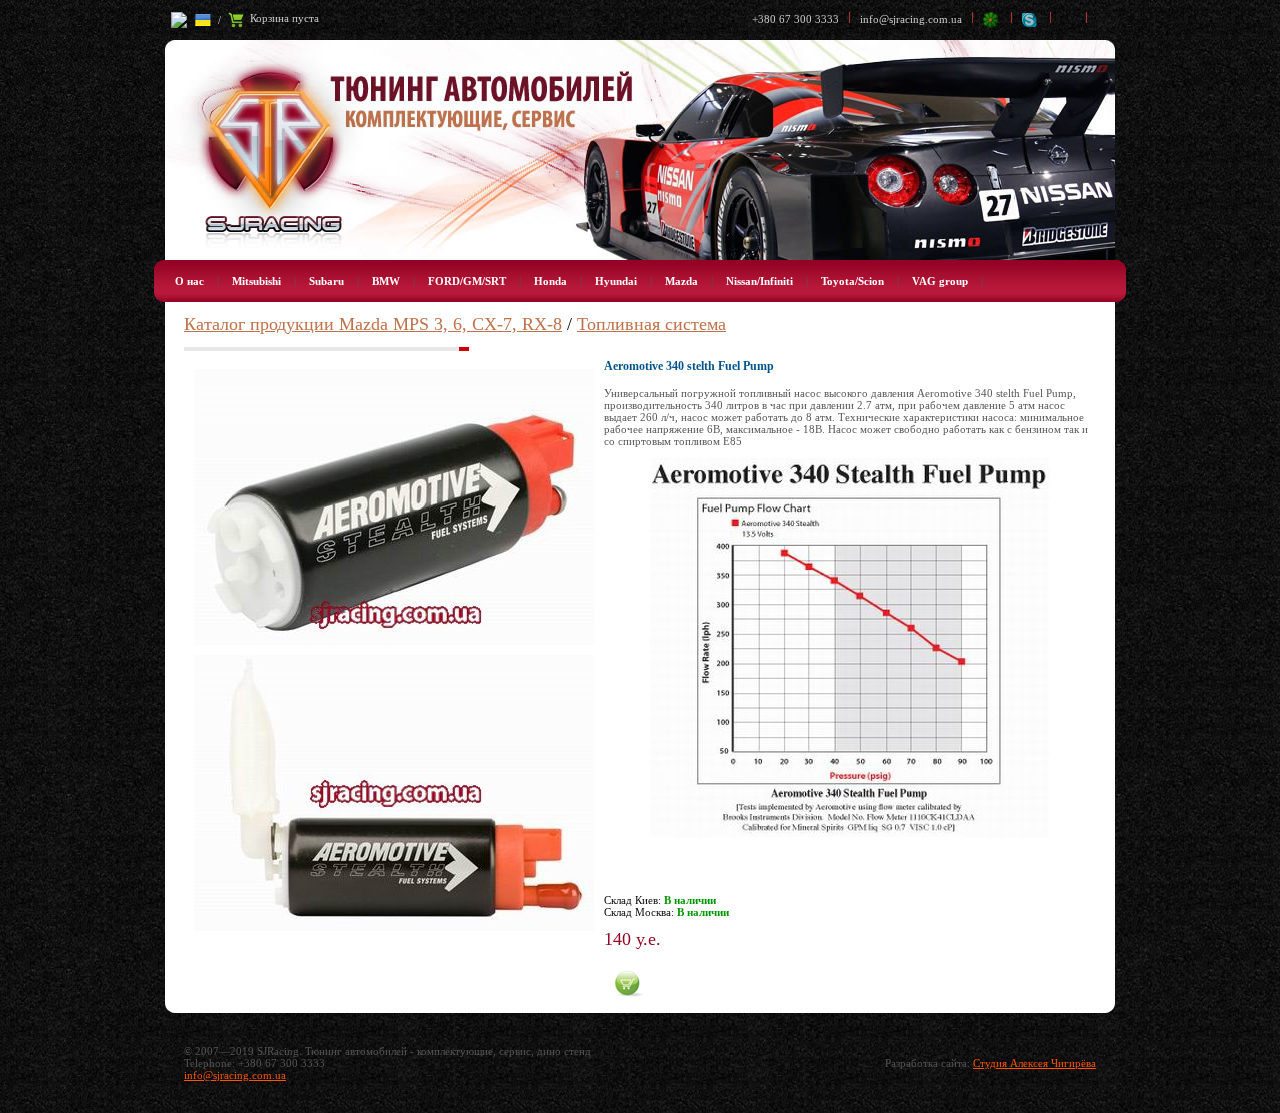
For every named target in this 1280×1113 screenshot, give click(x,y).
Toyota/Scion (852, 281)
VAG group (940, 281)
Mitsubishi (256, 281)
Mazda (681, 281)
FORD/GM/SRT (467, 281)
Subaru (326, 281)
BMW (386, 281)
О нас (189, 281)
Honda (550, 281)
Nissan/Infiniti (759, 281)
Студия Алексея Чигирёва (1034, 1063)
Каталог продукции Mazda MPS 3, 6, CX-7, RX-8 (373, 324)
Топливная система (651, 324)
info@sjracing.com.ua (911, 19)
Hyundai (616, 281)
